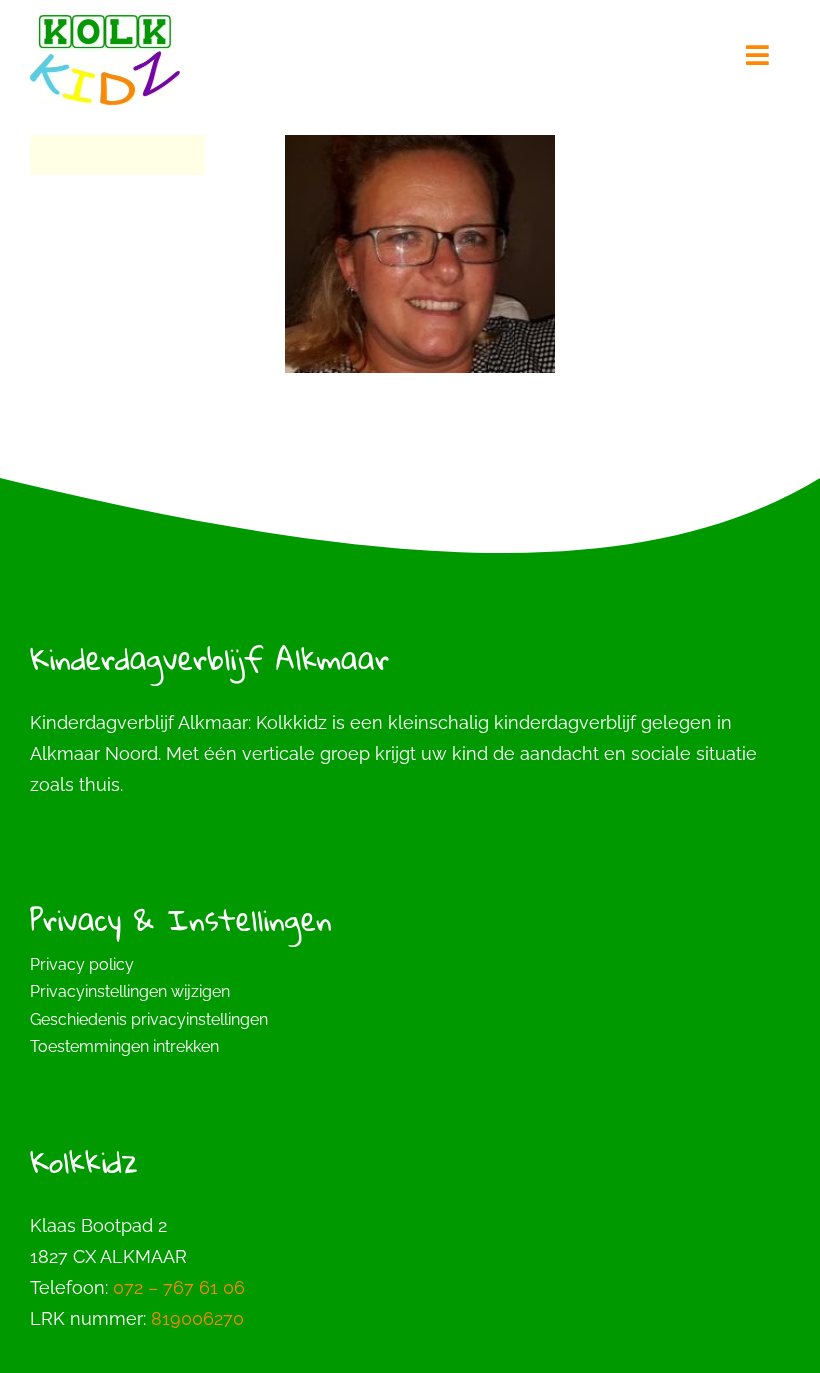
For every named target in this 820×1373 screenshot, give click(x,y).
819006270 (197, 1318)
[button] (410, 992)
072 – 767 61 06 (179, 1287)
